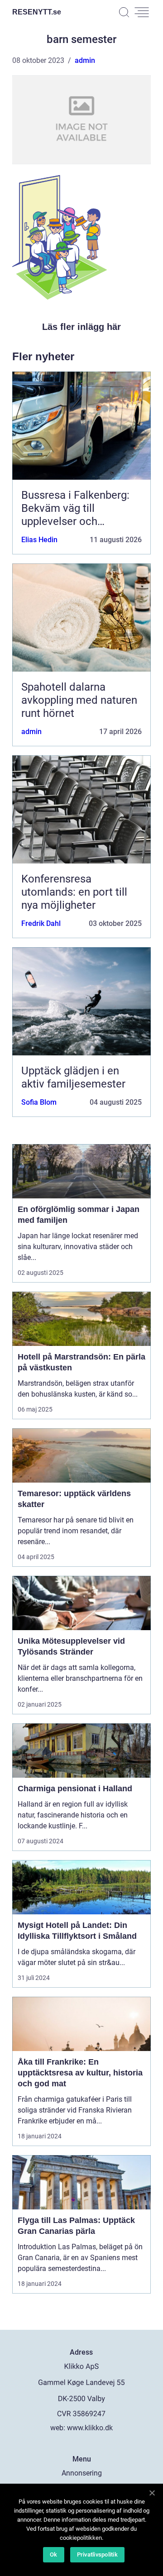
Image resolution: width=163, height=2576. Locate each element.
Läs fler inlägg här (81, 327)
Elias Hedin (39, 540)
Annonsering (82, 2473)
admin (85, 60)
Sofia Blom (39, 1102)
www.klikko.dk (90, 2428)
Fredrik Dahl (41, 923)
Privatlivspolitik (97, 2555)
